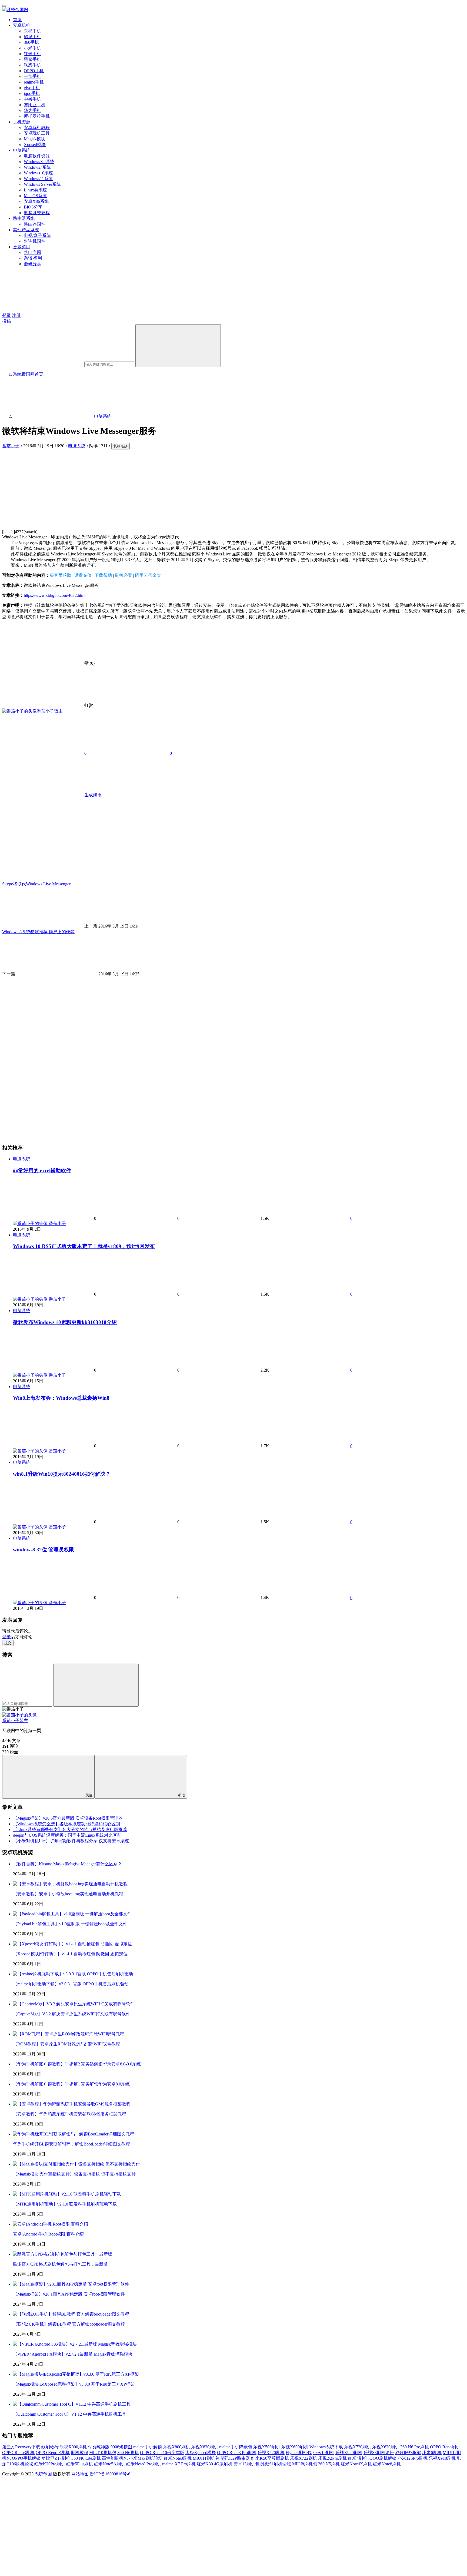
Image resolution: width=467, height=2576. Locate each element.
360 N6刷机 (128, 2453)
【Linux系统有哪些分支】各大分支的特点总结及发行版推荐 (70, 1830)
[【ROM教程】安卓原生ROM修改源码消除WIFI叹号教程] (69, 2034)
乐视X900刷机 (73, 2447)
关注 (89, 1795)
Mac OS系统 (35, 196)
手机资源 (22, 122)
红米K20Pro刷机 (50, 2464)
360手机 (31, 42)
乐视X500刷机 (267, 2447)
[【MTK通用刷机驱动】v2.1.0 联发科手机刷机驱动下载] (67, 2194)
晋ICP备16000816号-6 (110, 2474)
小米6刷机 (432, 2453)
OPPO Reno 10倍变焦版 (162, 2453)
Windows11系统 (38, 179)
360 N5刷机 (329, 2464)
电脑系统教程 (37, 213)
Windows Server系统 (42, 184)
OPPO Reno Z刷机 (53, 2453)
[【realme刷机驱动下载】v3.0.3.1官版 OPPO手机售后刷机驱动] (73, 1974)
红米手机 (32, 54)
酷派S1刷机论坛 (276, 2464)
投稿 (6, 321)
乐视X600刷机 (295, 2447)
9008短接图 (121, 2447)
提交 (8, 1643)
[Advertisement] (164, 487)
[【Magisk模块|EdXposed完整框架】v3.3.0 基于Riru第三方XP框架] (76, 2374)
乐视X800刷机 (176, 2447)
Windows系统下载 (326, 2447)
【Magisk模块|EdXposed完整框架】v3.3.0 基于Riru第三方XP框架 (74, 2384)
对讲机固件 (35, 241)
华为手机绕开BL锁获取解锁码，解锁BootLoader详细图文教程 (71, 2144)
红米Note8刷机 (387, 2464)
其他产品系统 (26, 230)
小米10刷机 (323, 2453)
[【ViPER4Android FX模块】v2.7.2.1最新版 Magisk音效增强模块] (75, 2344)
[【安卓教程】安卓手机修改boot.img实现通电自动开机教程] (70, 1884)
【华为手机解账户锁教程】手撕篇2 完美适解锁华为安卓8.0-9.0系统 (77, 2064)
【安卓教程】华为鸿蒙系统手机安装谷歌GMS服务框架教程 (70, 2114)
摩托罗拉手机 (37, 116)
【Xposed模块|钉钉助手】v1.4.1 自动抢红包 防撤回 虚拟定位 (70, 1954)
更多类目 (22, 247)
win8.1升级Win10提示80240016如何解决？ (62, 1474)
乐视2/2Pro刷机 (332, 2458)
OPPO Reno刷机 (445, 2447)
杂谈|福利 (33, 258)
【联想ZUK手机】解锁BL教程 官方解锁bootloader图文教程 (69, 2324)
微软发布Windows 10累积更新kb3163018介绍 (65, 1322)
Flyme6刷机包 (299, 2453)
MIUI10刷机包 (103, 2453)
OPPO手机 (34, 71)
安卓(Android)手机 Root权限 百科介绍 (48, 2234)
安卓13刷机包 (246, 2464)
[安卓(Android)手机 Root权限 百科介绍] (51, 2224)
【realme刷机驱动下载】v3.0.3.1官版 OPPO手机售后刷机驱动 (71, 1984)
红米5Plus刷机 (80, 2464)
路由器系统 (24, 218)
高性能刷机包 (115, 2458)
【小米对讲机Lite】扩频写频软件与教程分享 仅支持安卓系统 (71, 1841)
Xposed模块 (35, 145)
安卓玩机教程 (37, 128)
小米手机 (32, 48)
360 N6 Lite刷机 (86, 2458)
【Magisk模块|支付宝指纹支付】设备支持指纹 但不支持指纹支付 (74, 2174)
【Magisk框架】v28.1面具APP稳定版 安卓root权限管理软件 (69, 2294)
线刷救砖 (50, 2447)
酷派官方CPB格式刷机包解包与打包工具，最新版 (60, 2264)
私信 (181, 1795)
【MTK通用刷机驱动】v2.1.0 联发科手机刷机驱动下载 (65, 2204)
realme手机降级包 (236, 2447)
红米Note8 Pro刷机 (144, 2464)
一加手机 (32, 76)
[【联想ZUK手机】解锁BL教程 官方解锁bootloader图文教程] (71, 2314)
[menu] (4, 6)
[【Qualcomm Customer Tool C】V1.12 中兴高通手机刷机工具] (72, 2404)
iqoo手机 (32, 93)
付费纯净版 (99, 2447)
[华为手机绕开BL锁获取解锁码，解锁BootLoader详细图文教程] (74, 2134)
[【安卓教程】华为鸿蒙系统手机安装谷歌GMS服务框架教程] (72, 2104)
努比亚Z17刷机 (56, 2458)
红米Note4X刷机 (356, 2464)
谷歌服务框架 (408, 2453)
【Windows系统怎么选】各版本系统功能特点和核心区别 (66, 1824)
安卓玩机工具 (37, 133)
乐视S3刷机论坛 (379, 2453)
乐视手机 (32, 31)
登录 (6, 315)
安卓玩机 (22, 25)
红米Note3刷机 (178, 2458)
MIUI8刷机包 (305, 2464)
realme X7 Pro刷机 (179, 2464)
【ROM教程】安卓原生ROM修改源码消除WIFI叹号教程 (66, 2044)
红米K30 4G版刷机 (215, 2464)
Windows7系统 (37, 167)
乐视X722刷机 (303, 2458)
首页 (17, 20)
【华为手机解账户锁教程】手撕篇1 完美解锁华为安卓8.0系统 (71, 2084)
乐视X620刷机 (386, 2447)
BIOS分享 (33, 207)
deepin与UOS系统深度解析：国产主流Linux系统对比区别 (67, 1835)
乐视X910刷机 (442, 2458)
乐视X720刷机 (358, 2447)
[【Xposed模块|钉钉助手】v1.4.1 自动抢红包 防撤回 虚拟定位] (72, 1944)
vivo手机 (32, 88)
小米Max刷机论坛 (146, 2458)
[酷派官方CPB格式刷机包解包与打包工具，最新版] (63, 2254)
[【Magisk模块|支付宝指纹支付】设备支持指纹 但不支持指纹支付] (76, 2164)
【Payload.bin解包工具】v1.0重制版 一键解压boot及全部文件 (70, 1924)
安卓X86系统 (36, 201)
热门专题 (32, 252)
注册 (16, 315)
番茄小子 (11, 446)
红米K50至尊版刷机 (270, 2458)
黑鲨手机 (32, 59)
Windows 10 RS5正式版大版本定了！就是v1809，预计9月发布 (84, 1246)
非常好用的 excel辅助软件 (42, 1171)
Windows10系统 (38, 173)
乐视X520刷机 (271, 2453)
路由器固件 (35, 224)
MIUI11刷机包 (206, 2458)
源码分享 (32, 264)
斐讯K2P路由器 (235, 2458)
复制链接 (121, 446)
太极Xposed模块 (201, 2453)
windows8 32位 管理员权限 (44, 1550)
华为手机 (32, 110)
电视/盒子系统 (37, 235)
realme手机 (34, 82)
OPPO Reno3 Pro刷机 (237, 2453)
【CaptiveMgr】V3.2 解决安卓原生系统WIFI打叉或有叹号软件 (72, 2014)
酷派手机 (32, 37)
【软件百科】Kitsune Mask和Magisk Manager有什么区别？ (67, 1864)
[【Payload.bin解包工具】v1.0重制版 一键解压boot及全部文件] (72, 1914)
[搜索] (178, 346)
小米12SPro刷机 (413, 2458)
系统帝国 (43, 2474)
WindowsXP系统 (39, 162)
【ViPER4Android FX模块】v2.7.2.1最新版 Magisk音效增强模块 (73, 2354)
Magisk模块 (34, 139)
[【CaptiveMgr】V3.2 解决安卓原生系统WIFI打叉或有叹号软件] (74, 2004)
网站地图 (80, 2474)
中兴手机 (32, 99)
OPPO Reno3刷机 (18, 2453)
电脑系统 (22, 150)
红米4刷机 (358, 2458)
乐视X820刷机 (205, 2447)
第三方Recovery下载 (21, 2447)
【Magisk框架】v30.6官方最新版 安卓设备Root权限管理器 (68, 1818)
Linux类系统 (35, 190)
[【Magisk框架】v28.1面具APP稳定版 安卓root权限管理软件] (71, 2284)
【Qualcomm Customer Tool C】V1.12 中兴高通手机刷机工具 (70, 2414)
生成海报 (92, 795)
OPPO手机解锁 (26, 2458)
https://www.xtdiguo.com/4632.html (55, 595)
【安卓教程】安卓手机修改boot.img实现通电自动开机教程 (68, 1894)
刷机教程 (79, 2453)
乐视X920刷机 (349, 2453)
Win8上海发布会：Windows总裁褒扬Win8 (61, 1398)
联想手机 (32, 65)
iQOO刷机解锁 (382, 2458)
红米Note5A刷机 (110, 2464)
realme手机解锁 (148, 2447)
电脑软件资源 (37, 156)
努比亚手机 (35, 105)
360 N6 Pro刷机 (415, 2447)
